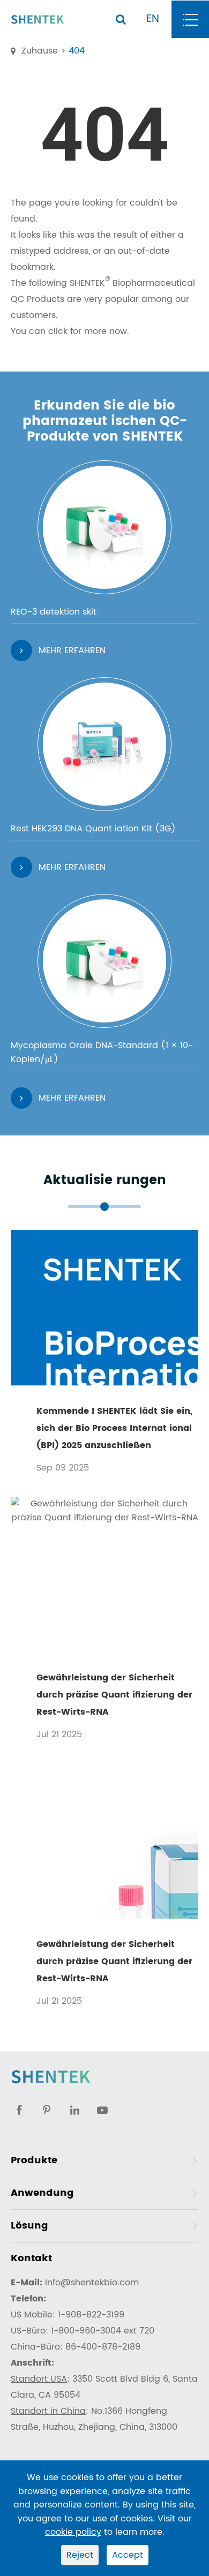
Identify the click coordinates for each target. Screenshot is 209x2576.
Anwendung (42, 2193)
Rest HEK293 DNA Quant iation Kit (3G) (93, 829)
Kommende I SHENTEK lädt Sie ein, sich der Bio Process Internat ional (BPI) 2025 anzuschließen (114, 1428)
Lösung (29, 2226)
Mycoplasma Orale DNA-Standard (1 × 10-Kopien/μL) (102, 1052)
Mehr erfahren (72, 650)
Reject (80, 2555)
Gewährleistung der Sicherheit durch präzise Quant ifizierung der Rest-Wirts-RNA (114, 1695)
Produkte (34, 2160)
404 (77, 51)
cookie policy (73, 2532)
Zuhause (40, 51)
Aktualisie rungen (105, 1181)
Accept (128, 2555)
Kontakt (31, 2258)
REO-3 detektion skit (54, 612)
